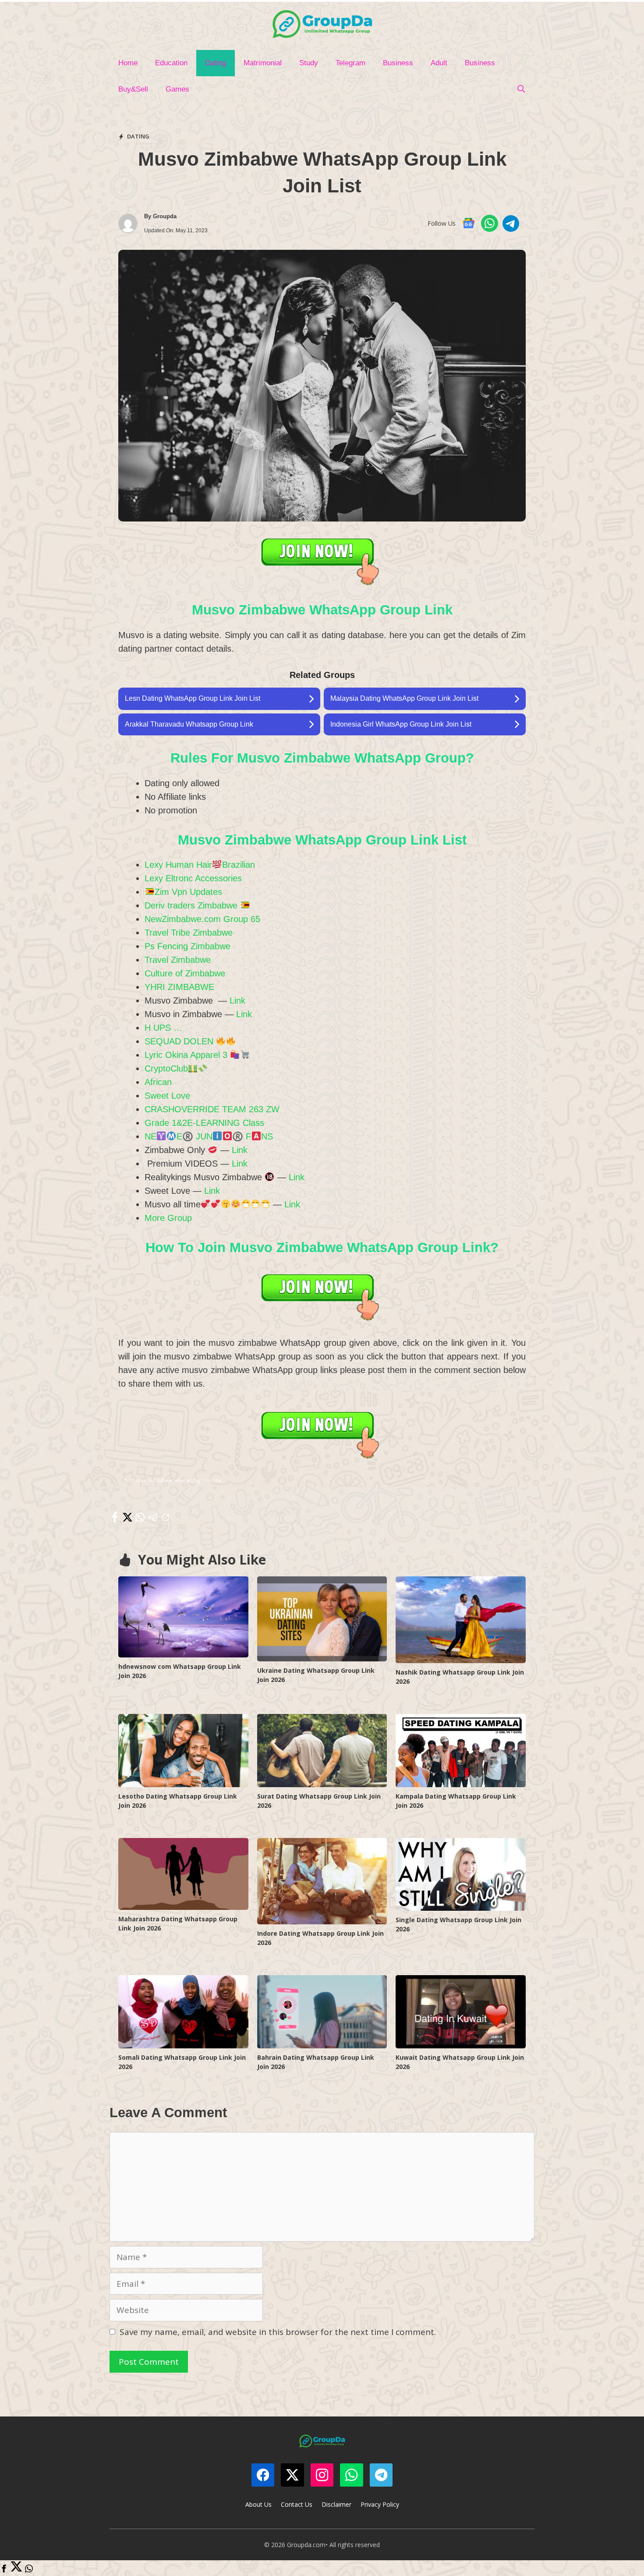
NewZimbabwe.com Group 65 (202, 919)
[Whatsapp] (29, 2569)
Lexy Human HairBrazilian (200, 865)
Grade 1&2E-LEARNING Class (204, 1123)
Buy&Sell (133, 89)
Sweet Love (167, 1096)
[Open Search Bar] (521, 89)
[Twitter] (16, 2569)
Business (398, 63)
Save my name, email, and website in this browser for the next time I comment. (278, 2332)
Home (128, 63)
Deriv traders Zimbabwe (192, 905)
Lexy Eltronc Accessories (193, 878)
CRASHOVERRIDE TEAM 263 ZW (212, 1109)
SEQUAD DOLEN (180, 1041)
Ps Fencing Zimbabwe (188, 946)
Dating (216, 63)
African (158, 1082)
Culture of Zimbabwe (185, 973)
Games (177, 89)
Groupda (165, 216)
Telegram (350, 63)
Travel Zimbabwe (178, 960)
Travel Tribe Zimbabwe (189, 933)
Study (309, 63)
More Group (168, 1218)
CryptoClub (166, 1068)
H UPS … (163, 1028)
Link (237, 1001)
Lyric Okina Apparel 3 (187, 1055)
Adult (439, 63)
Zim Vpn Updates (188, 892)
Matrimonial (263, 63)
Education (171, 63)
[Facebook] (4, 2569)
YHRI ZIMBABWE (179, 987)
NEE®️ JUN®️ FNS (209, 1136)
